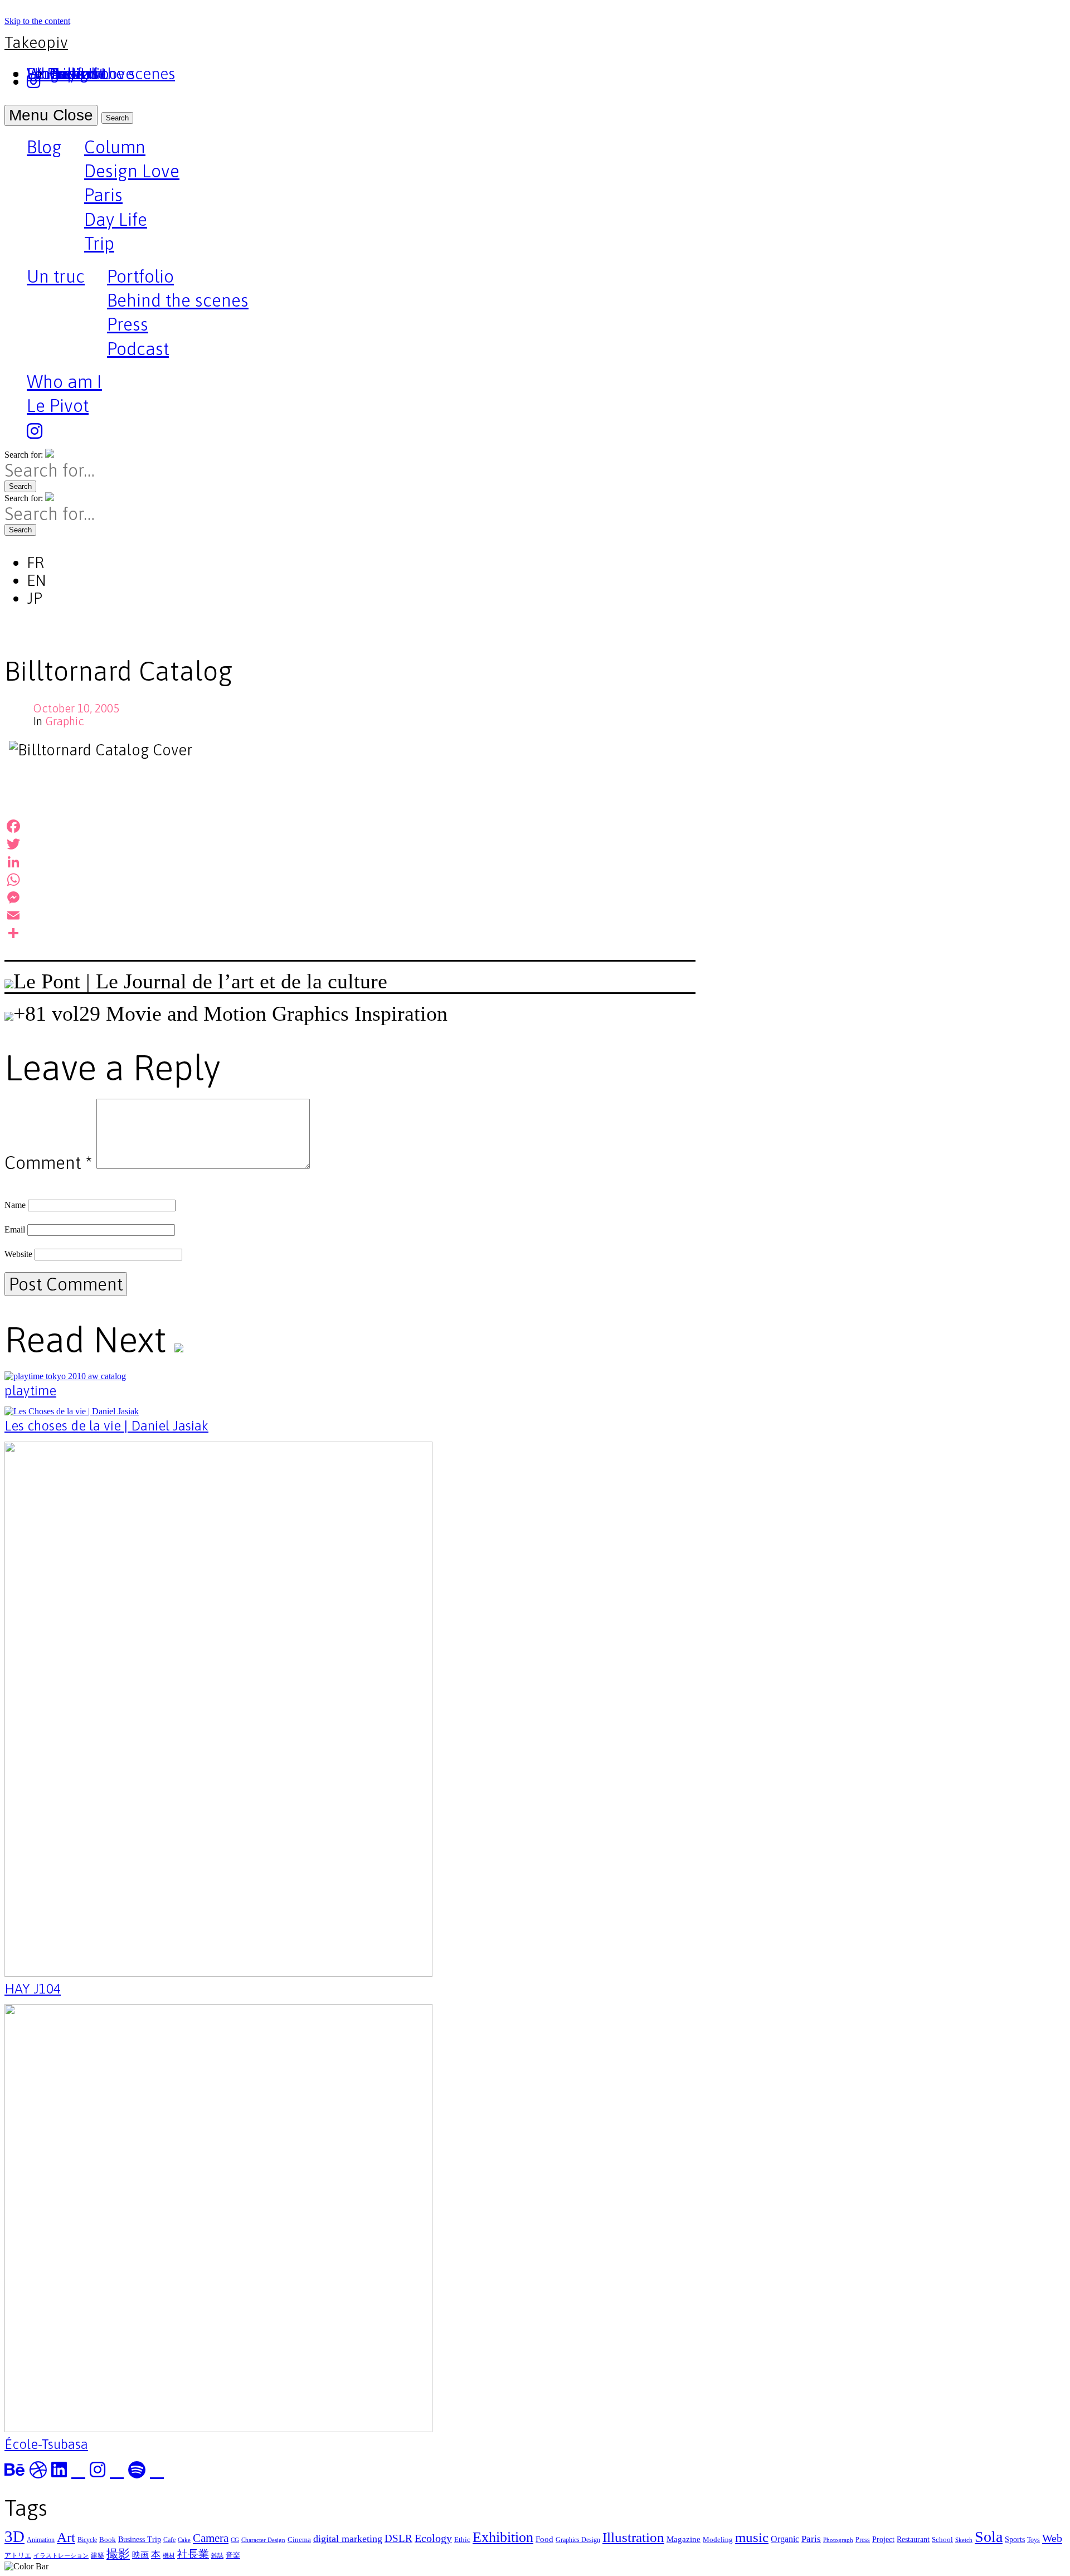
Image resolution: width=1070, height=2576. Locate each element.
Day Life (116, 219)
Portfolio (140, 276)
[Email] (350, 915)
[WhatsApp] (350, 880)
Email (15, 1229)
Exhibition (503, 2537)
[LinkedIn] (350, 862)
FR (35, 562)
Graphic (65, 721)
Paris (103, 195)
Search (117, 118)
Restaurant (913, 2539)
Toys (1033, 2540)
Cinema (299, 2539)
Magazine (684, 2539)
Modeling (718, 2539)
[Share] (350, 933)
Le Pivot (58, 406)
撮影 (118, 2554)
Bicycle (87, 2540)
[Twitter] (350, 844)
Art (66, 2537)
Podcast (138, 349)
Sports (1015, 2539)
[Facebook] (350, 826)
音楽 (233, 2555)
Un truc (56, 278)
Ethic (462, 2539)
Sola (989, 2537)
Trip (99, 243)
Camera (211, 2538)
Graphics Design (578, 2540)
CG (235, 2540)
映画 (140, 2555)
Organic (785, 2539)
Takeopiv (36, 42)
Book (108, 2539)
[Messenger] (350, 898)
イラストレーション (61, 2556)
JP (35, 598)
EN (37, 580)
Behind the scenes (178, 300)
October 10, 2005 (76, 708)
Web (1052, 2538)
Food (544, 2539)
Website (18, 1254)
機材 (169, 2556)
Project (883, 2539)
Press (128, 324)
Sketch (964, 2540)
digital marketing (348, 2539)
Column (115, 147)
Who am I (64, 382)
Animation (41, 2540)
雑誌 (217, 2556)
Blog (44, 148)
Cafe (169, 2540)
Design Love (132, 171)
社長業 (193, 2554)
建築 (98, 2555)
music (752, 2537)
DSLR (398, 2538)
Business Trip (140, 2539)
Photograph (838, 2540)
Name (15, 1205)
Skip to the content (37, 21)
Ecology (433, 2538)
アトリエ (18, 2555)
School (942, 2539)
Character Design (263, 2540)
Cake (184, 2540)
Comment (48, 1163)
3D (14, 2536)
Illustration (633, 2537)
